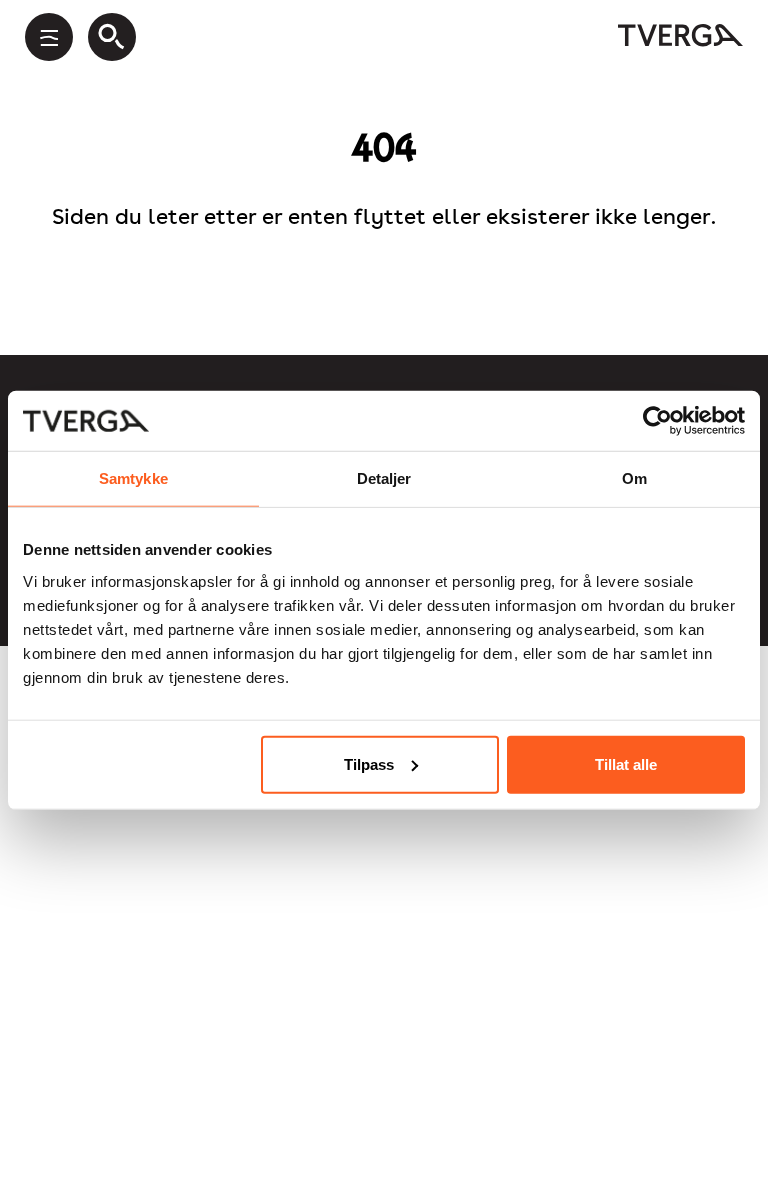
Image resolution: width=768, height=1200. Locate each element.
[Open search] (112, 37)
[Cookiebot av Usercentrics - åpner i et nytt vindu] (657, 421)
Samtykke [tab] (133, 478)
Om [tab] (634, 478)
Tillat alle (626, 763)
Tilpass (369, 763)
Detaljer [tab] (384, 478)
